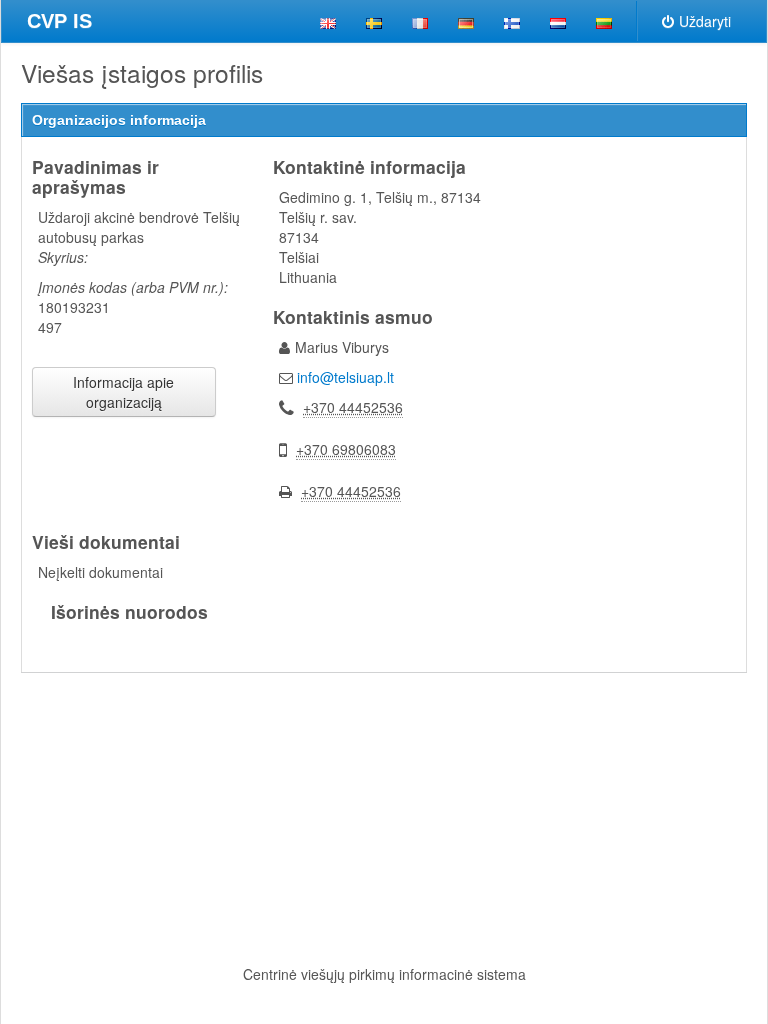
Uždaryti (705, 21)
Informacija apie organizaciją (123, 392)
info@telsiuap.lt (345, 377)
